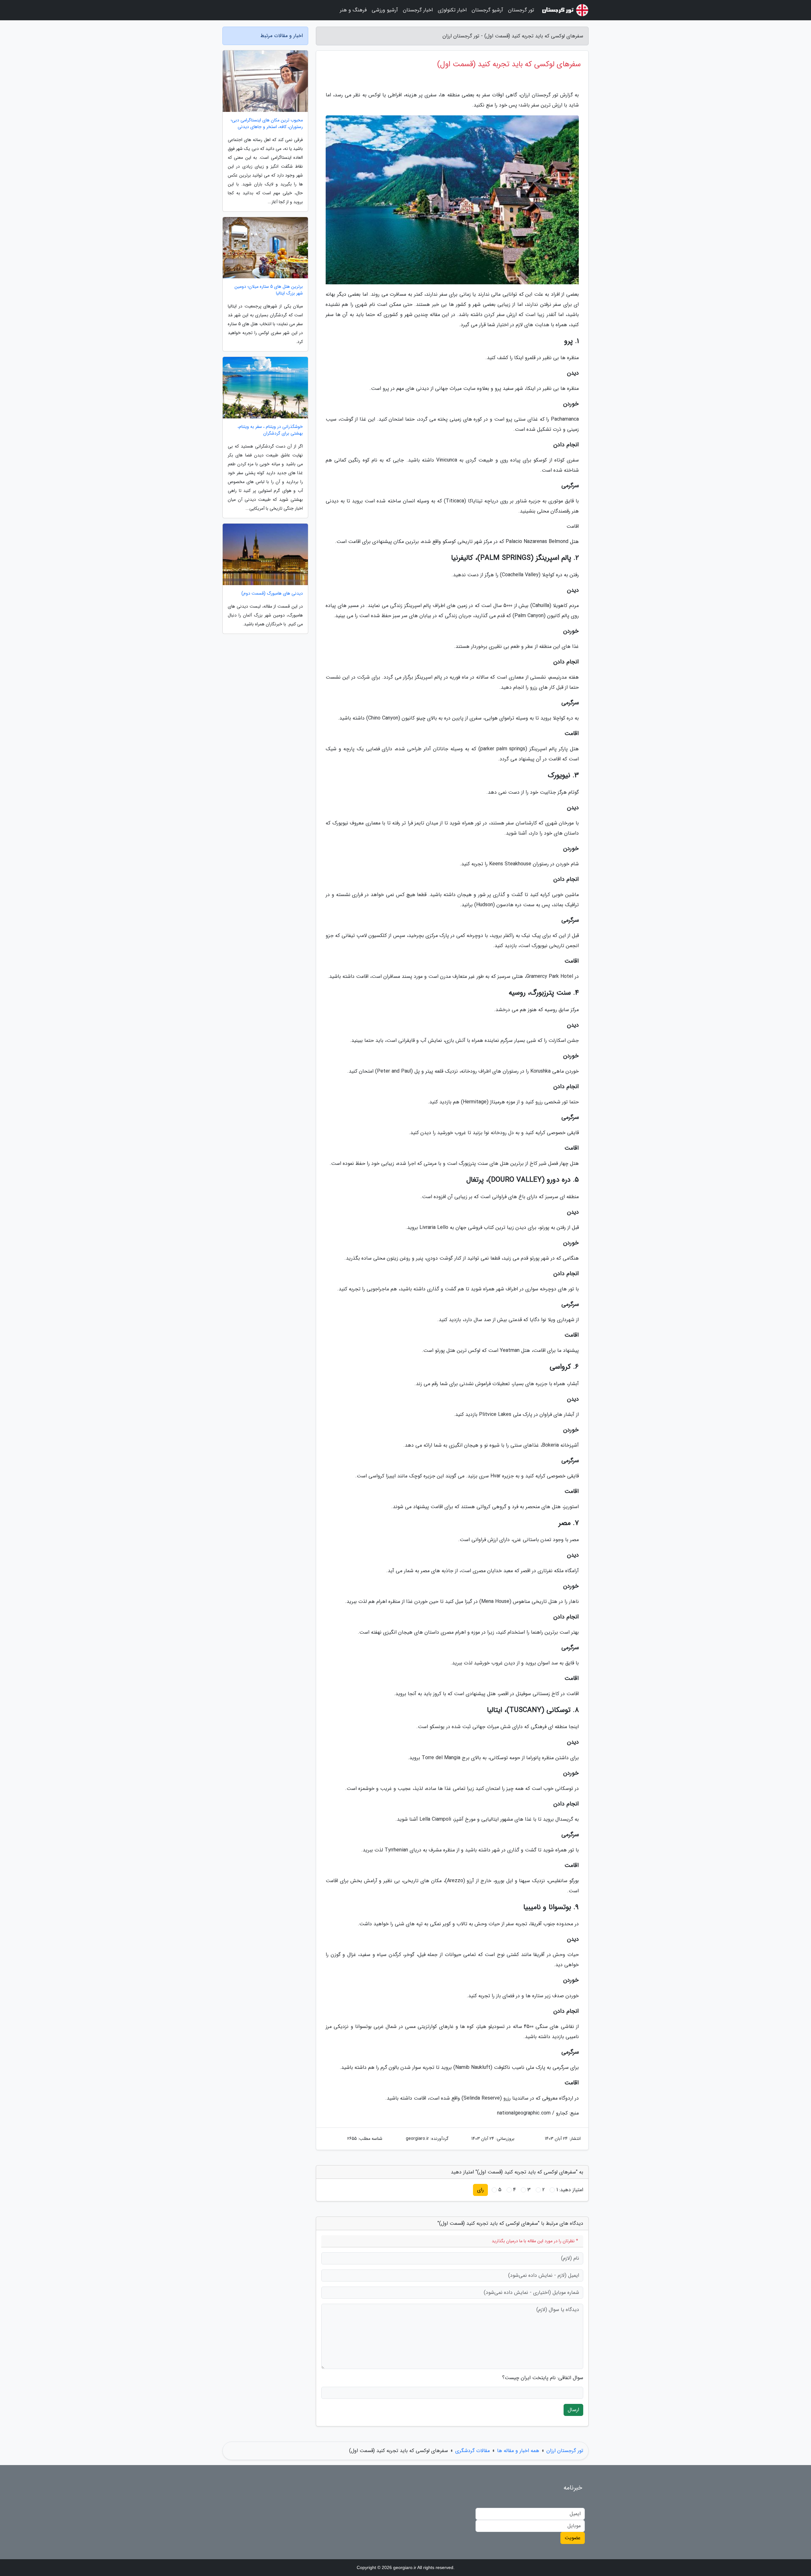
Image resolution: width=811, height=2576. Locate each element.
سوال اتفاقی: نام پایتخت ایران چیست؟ (543, 2378)
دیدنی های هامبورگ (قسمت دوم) (272, 594)
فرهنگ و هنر (353, 10)
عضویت (573, 2538)
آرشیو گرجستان (487, 10)
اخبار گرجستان (418, 10)
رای (480, 2190)
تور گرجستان (521, 10)
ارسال (573, 2410)
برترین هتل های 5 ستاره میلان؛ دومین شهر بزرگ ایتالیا (269, 290)
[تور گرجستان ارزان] (565, 10)
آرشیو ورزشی (385, 10)
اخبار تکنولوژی (452, 10)
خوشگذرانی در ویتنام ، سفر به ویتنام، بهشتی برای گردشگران (270, 430)
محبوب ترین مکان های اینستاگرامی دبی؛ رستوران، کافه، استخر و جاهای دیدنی (267, 124)
